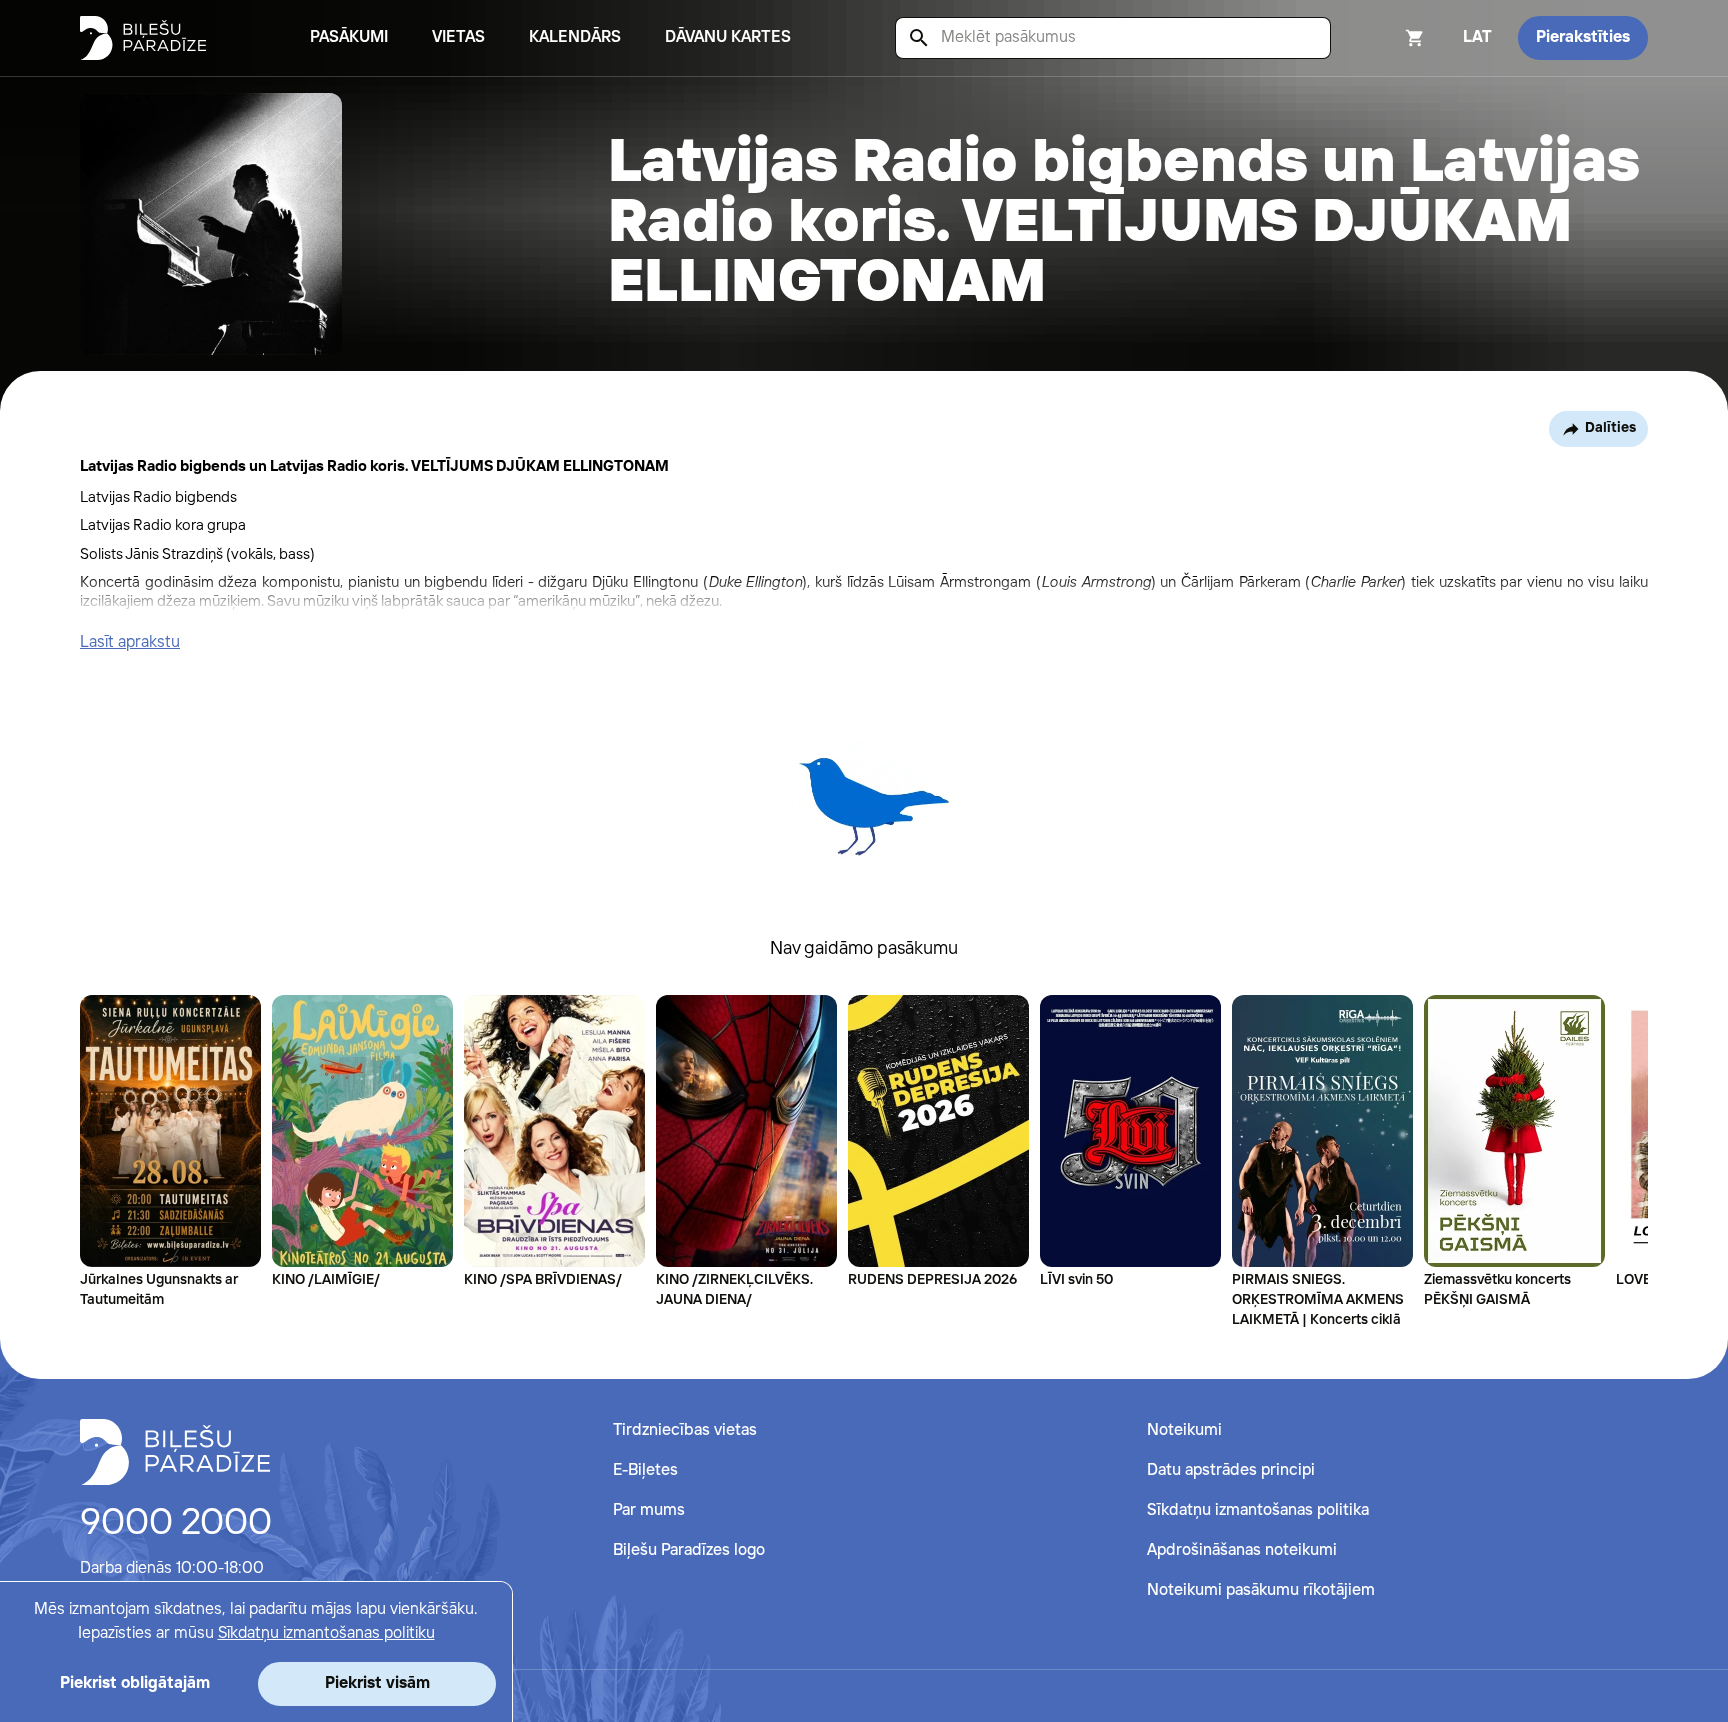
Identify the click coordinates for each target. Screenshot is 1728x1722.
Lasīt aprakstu (130, 642)
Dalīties (1610, 428)
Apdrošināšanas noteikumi (1242, 1550)
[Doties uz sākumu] (175, 1452)
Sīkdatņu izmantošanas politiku (326, 1633)
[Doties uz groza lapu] (1388, 38)
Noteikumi (1184, 1430)
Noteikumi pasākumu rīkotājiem (1261, 1590)
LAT (1477, 37)
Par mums (649, 1510)
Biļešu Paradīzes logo (689, 1550)
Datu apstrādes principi (1231, 1470)
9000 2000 (176, 1524)
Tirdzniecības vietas (685, 1430)
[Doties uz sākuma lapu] (143, 38)
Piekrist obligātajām (135, 1683)
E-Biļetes (645, 1470)
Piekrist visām (377, 1683)
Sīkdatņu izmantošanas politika (1258, 1510)
